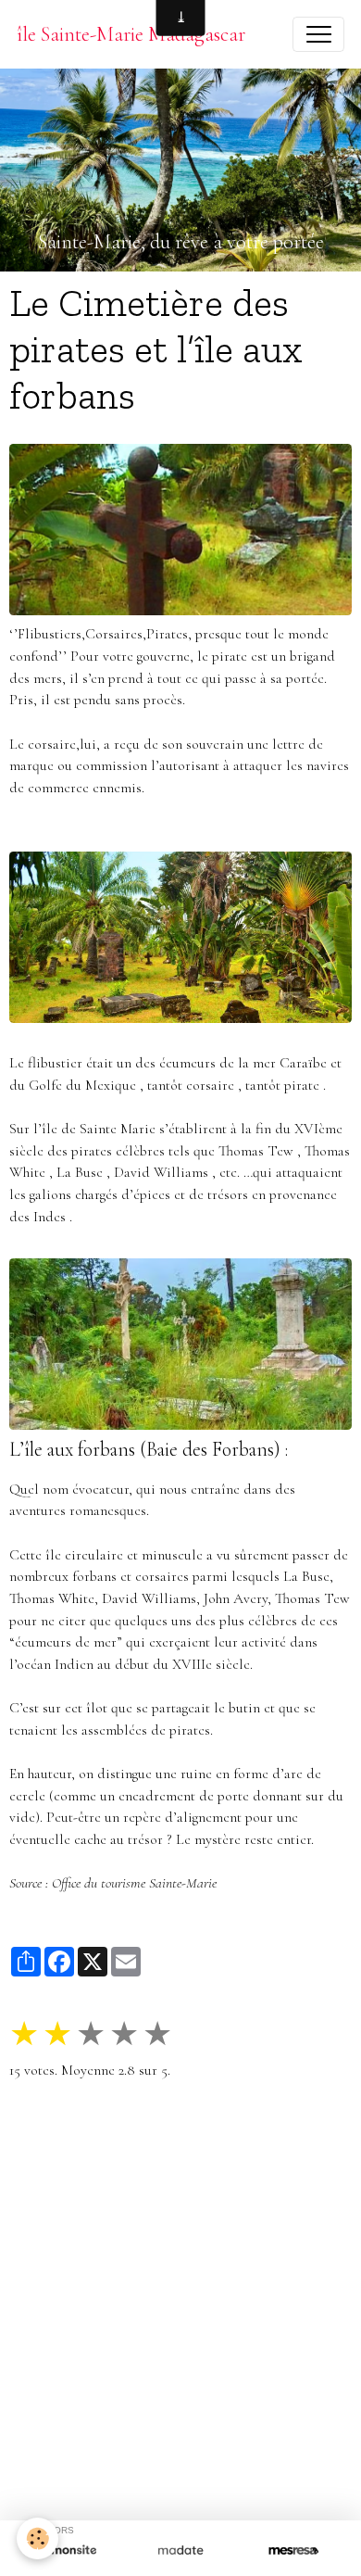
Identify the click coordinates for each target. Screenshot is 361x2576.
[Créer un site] (68, 2551)
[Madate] (180, 2551)
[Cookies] (37, 2538)
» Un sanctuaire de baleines (246, 2232)
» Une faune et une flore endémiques (191, 2210)
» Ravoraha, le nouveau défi (264, 2166)
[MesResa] (293, 2551)
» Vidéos (168, 2254)
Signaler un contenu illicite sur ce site (180, 2458)
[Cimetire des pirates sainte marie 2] (180, 530)
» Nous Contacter (258, 2254)
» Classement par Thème (260, 2333)
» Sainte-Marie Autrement (94, 2166)
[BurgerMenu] (318, 34)
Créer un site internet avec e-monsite (180, 2428)
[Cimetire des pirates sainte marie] (180, 1344)
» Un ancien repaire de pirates (125, 2189)
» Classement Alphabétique (96, 2333)
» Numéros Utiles (262, 2355)
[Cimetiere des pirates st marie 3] (180, 937)
